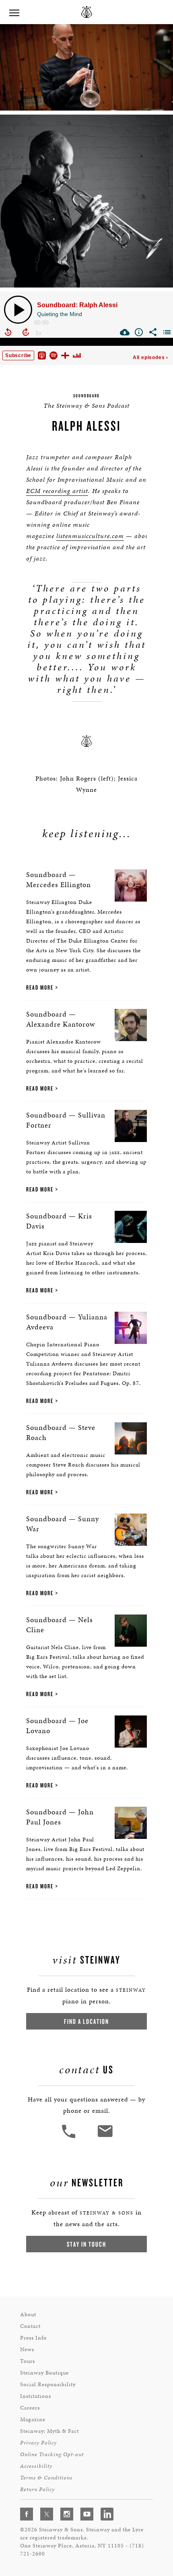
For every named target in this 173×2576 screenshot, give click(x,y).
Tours (28, 2361)
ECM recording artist (57, 491)
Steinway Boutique (44, 2373)
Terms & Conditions (46, 2478)
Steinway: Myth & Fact (49, 2431)
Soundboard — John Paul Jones (60, 1817)
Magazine (33, 2419)
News (27, 2349)
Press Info (33, 2338)
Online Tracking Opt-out (52, 2454)
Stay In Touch (86, 2244)
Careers (30, 2408)
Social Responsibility (48, 2384)
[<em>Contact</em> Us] (105, 2137)
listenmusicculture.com (90, 536)
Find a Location (86, 2021)
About (28, 2314)
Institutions (36, 2396)
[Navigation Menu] (14, 12)
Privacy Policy (38, 2443)
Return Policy (37, 2489)
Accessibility (36, 2466)
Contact (30, 2326)
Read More (40, 987)
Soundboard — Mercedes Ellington (59, 879)
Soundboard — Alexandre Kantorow (61, 1019)
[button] (70, 2137)
